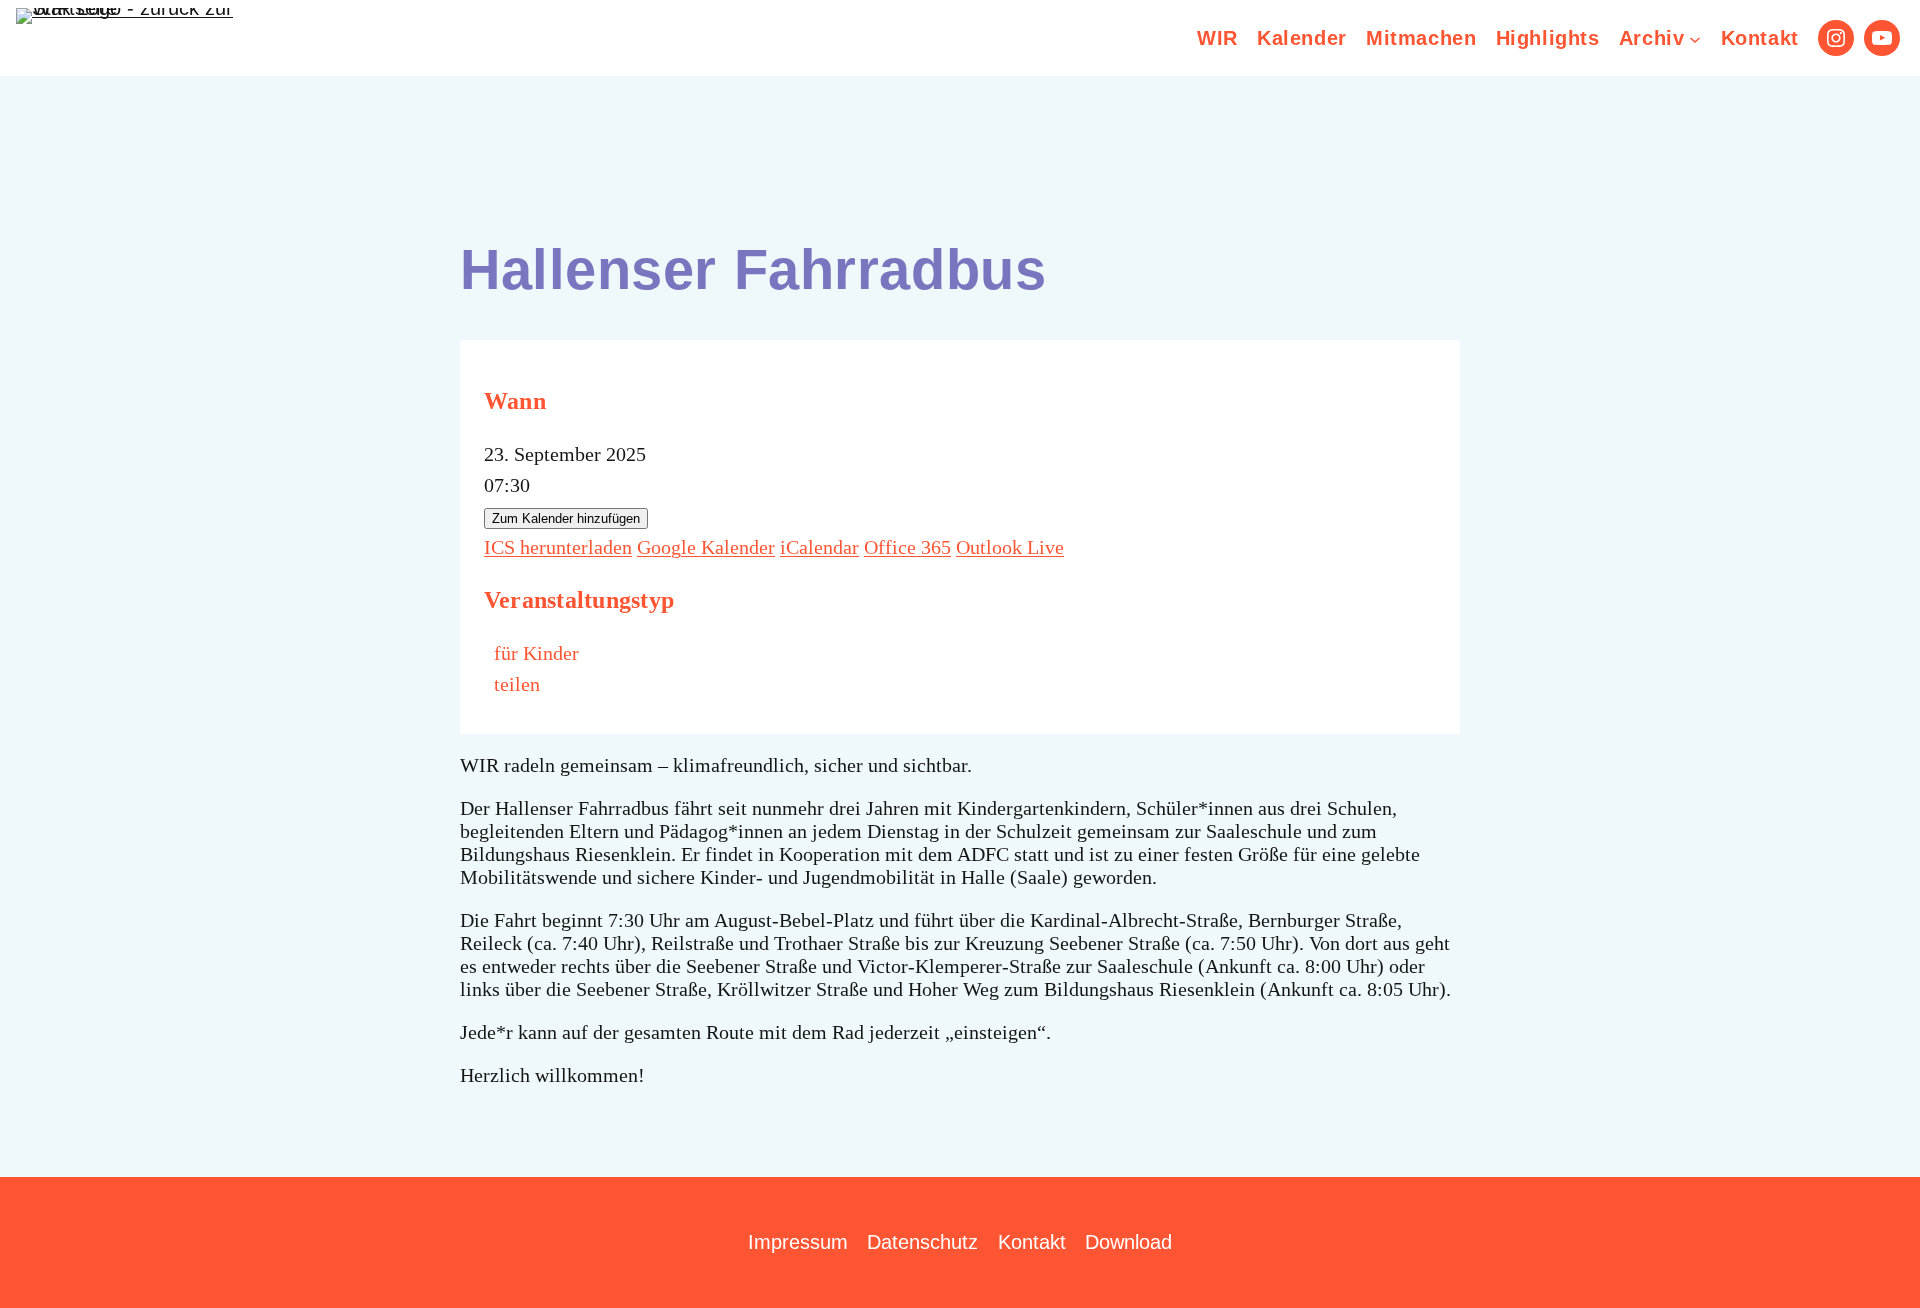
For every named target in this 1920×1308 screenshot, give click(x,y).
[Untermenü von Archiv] (1695, 38)
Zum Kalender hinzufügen (566, 518)
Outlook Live (1010, 547)
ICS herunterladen (558, 547)
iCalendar (819, 547)
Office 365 (907, 547)
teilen (517, 684)
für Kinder (536, 653)
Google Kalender (706, 547)
